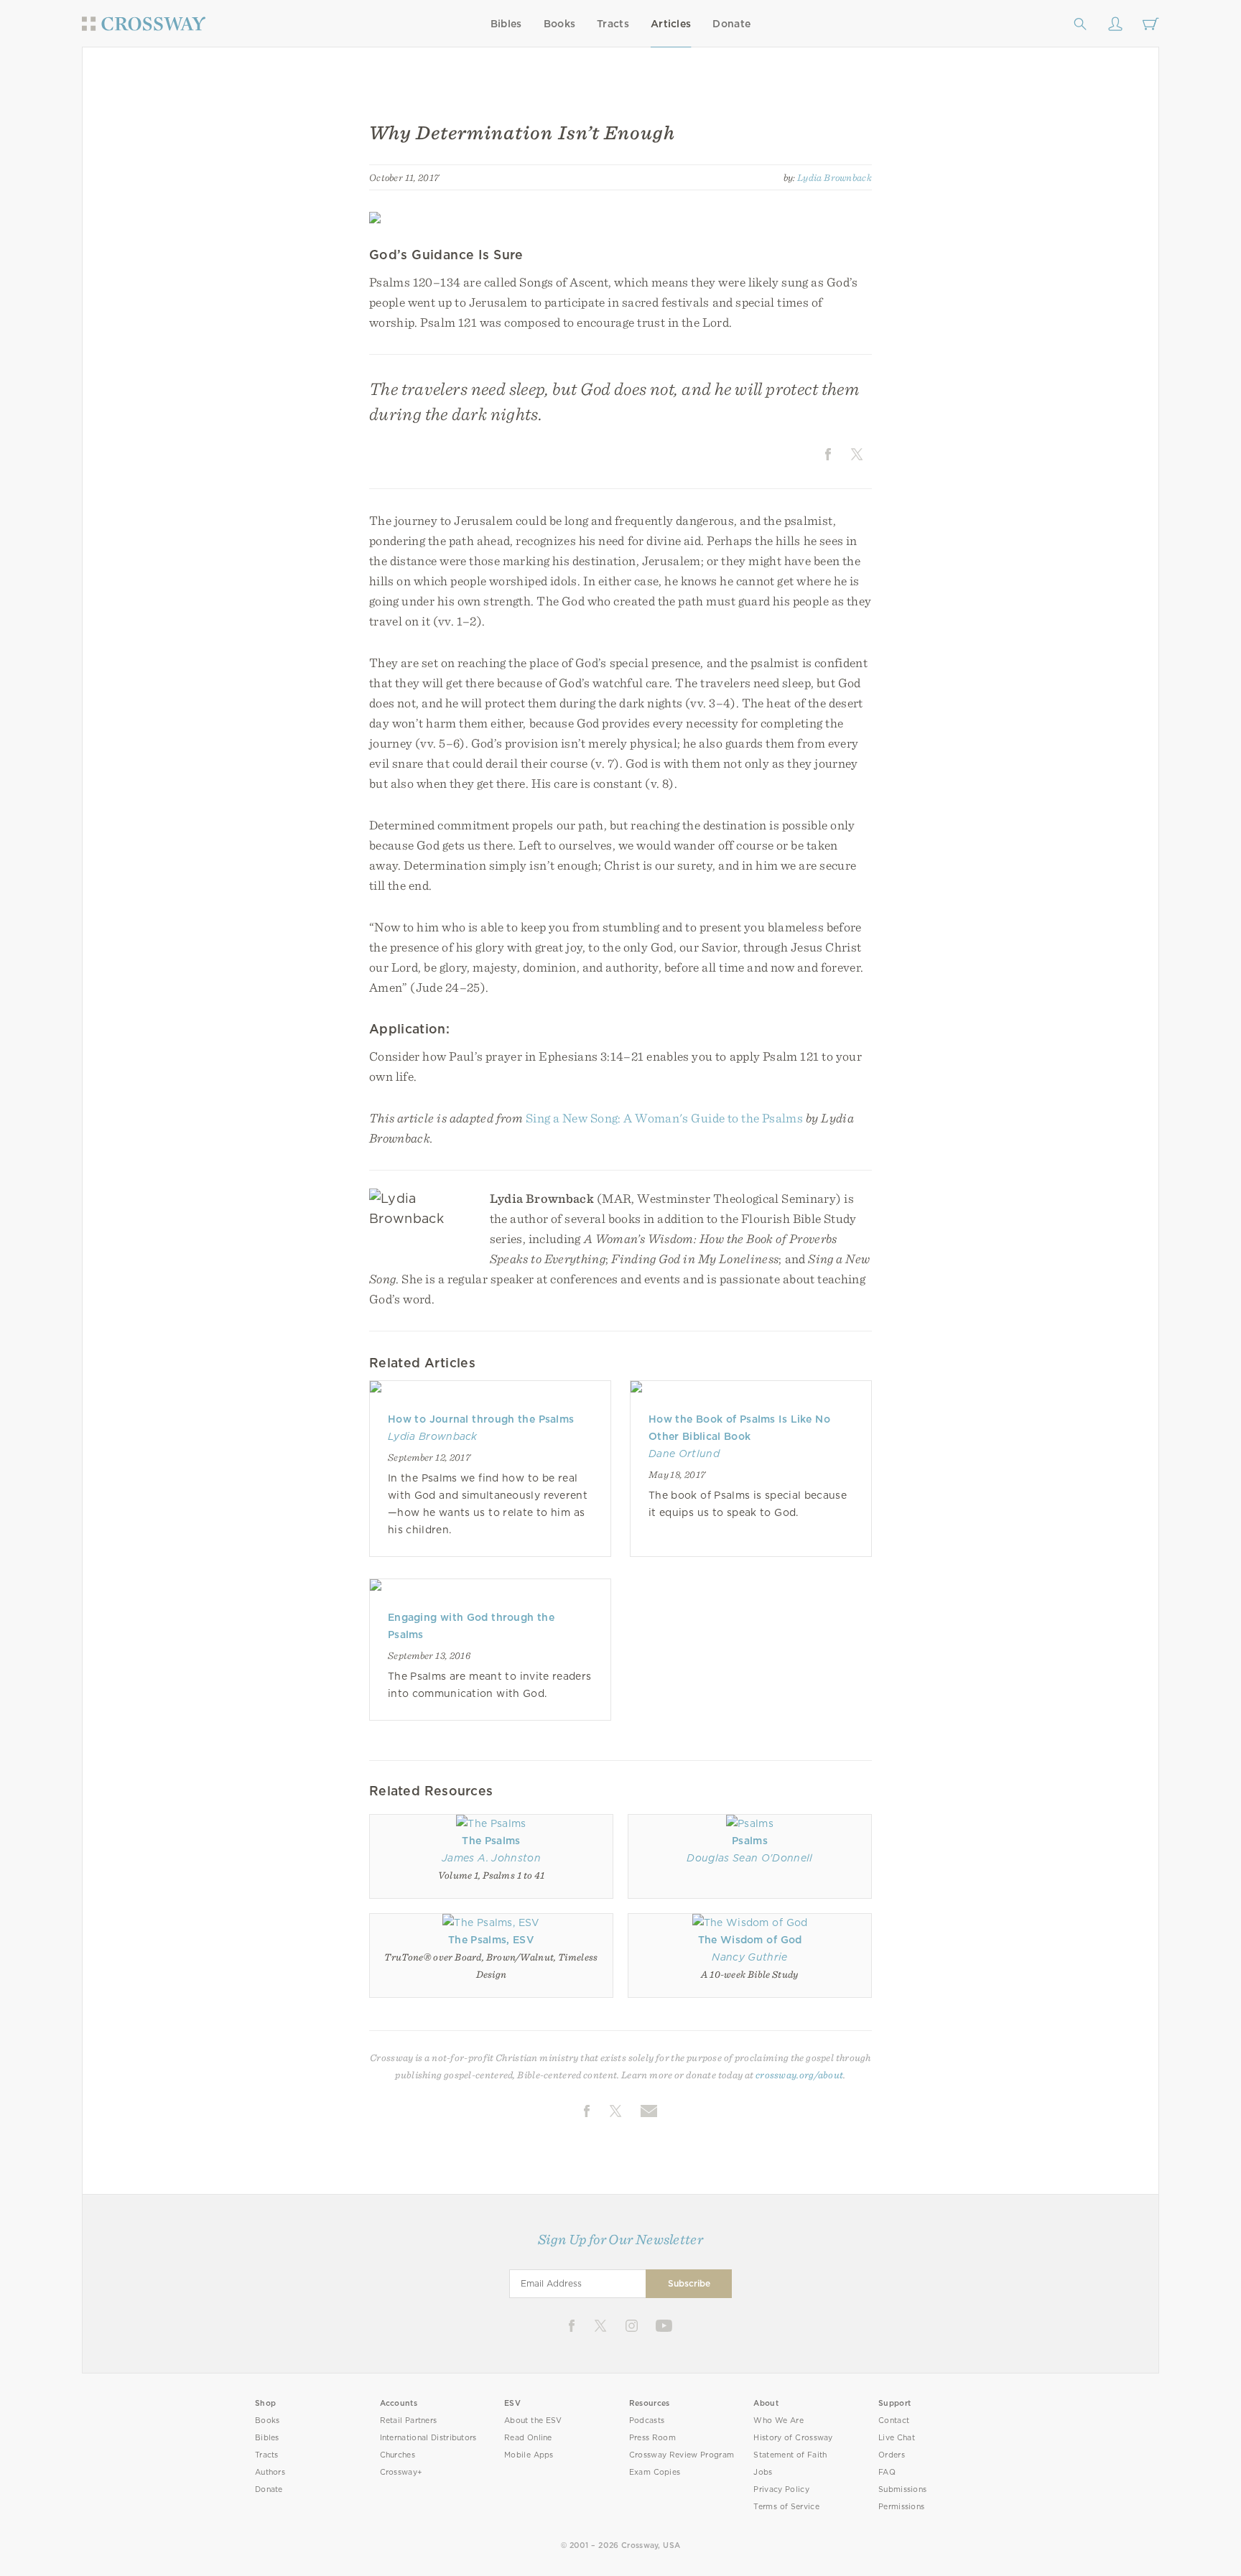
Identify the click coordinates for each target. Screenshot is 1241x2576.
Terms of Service (786, 2507)
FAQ (887, 2472)
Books (560, 24)
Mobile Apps (529, 2455)
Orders (892, 2455)
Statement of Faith (790, 2455)
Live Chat (897, 2438)
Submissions (902, 2489)
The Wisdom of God (750, 1940)
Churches (398, 2455)
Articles (671, 24)
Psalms (750, 1841)
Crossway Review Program (682, 2455)
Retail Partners (409, 2421)
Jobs (763, 2472)
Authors (270, 2472)
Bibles (506, 24)
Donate (731, 24)
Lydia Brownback (835, 177)
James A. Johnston (491, 1858)
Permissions (901, 2507)
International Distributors (428, 2438)
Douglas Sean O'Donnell (749, 1858)
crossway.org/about (799, 2075)
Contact (894, 2421)
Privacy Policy (781, 2489)
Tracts (613, 24)
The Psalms (491, 1841)
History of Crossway (793, 2438)
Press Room (652, 2438)
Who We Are (778, 2421)
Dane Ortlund (684, 1454)
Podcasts (647, 2421)
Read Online (528, 2438)
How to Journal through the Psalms (481, 1419)
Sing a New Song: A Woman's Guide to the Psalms (664, 1118)
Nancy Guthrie (749, 1957)
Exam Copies (655, 2472)
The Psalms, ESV (491, 1940)
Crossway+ (401, 2472)
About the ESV (533, 2421)
